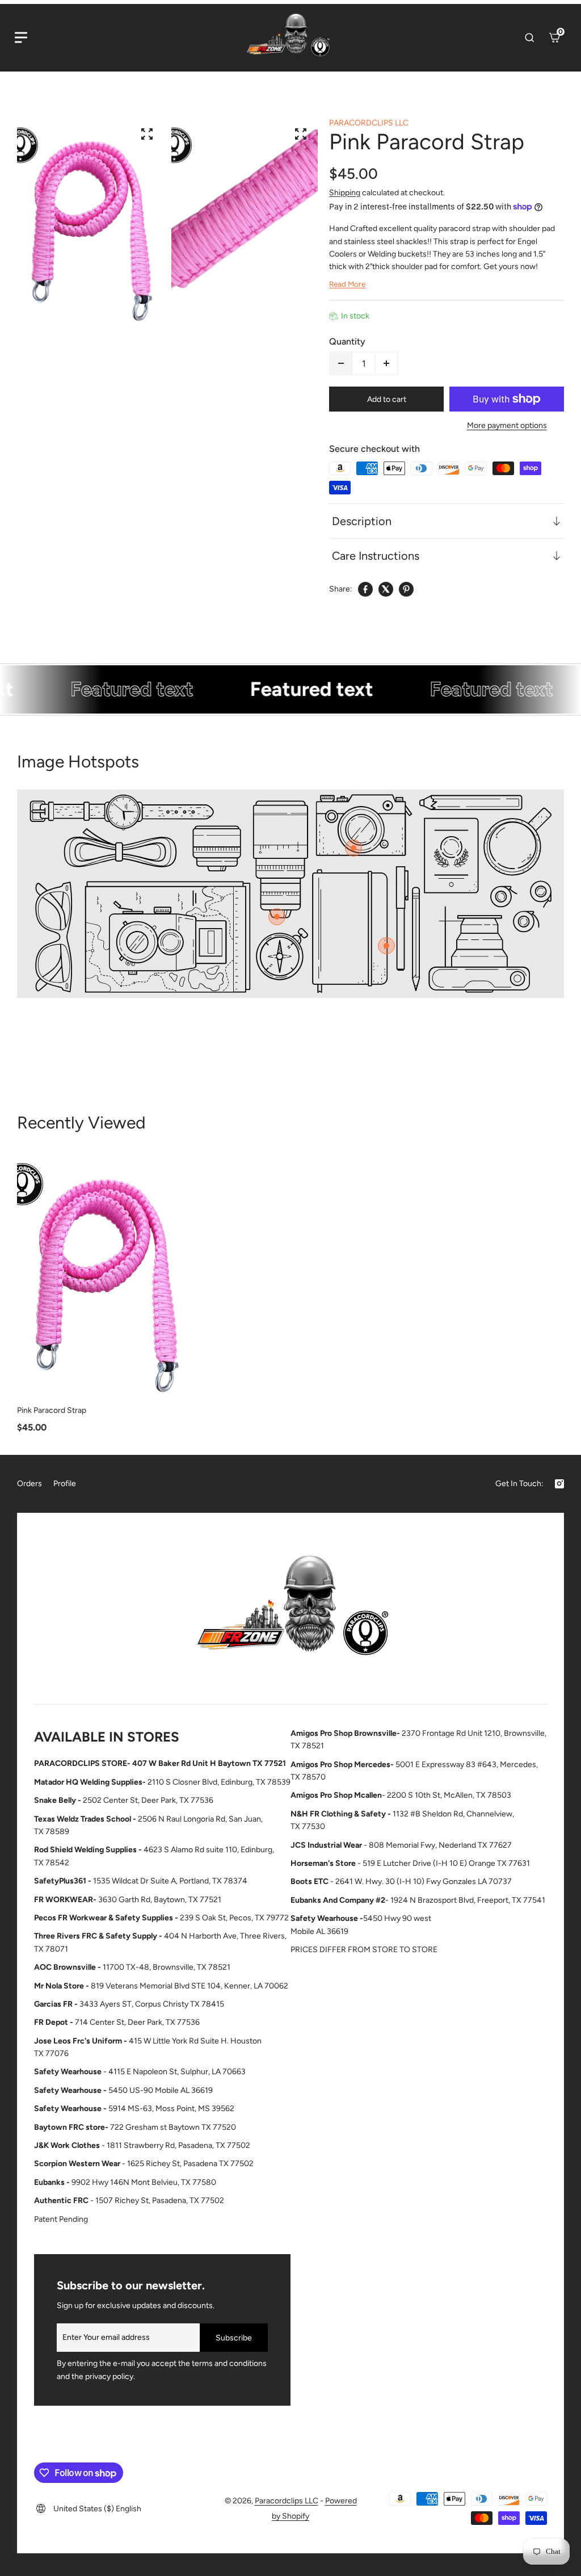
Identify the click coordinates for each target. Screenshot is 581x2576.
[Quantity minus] (341, 363)
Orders (30, 1484)
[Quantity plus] (386, 363)
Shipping (345, 193)
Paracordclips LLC (287, 2501)
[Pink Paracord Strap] (106, 1275)
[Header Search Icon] (529, 37)
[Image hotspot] (353, 848)
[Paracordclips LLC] (290, 1611)
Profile (65, 1484)
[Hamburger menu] (21, 37)
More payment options (507, 425)
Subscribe (234, 2338)
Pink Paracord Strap (52, 1410)
